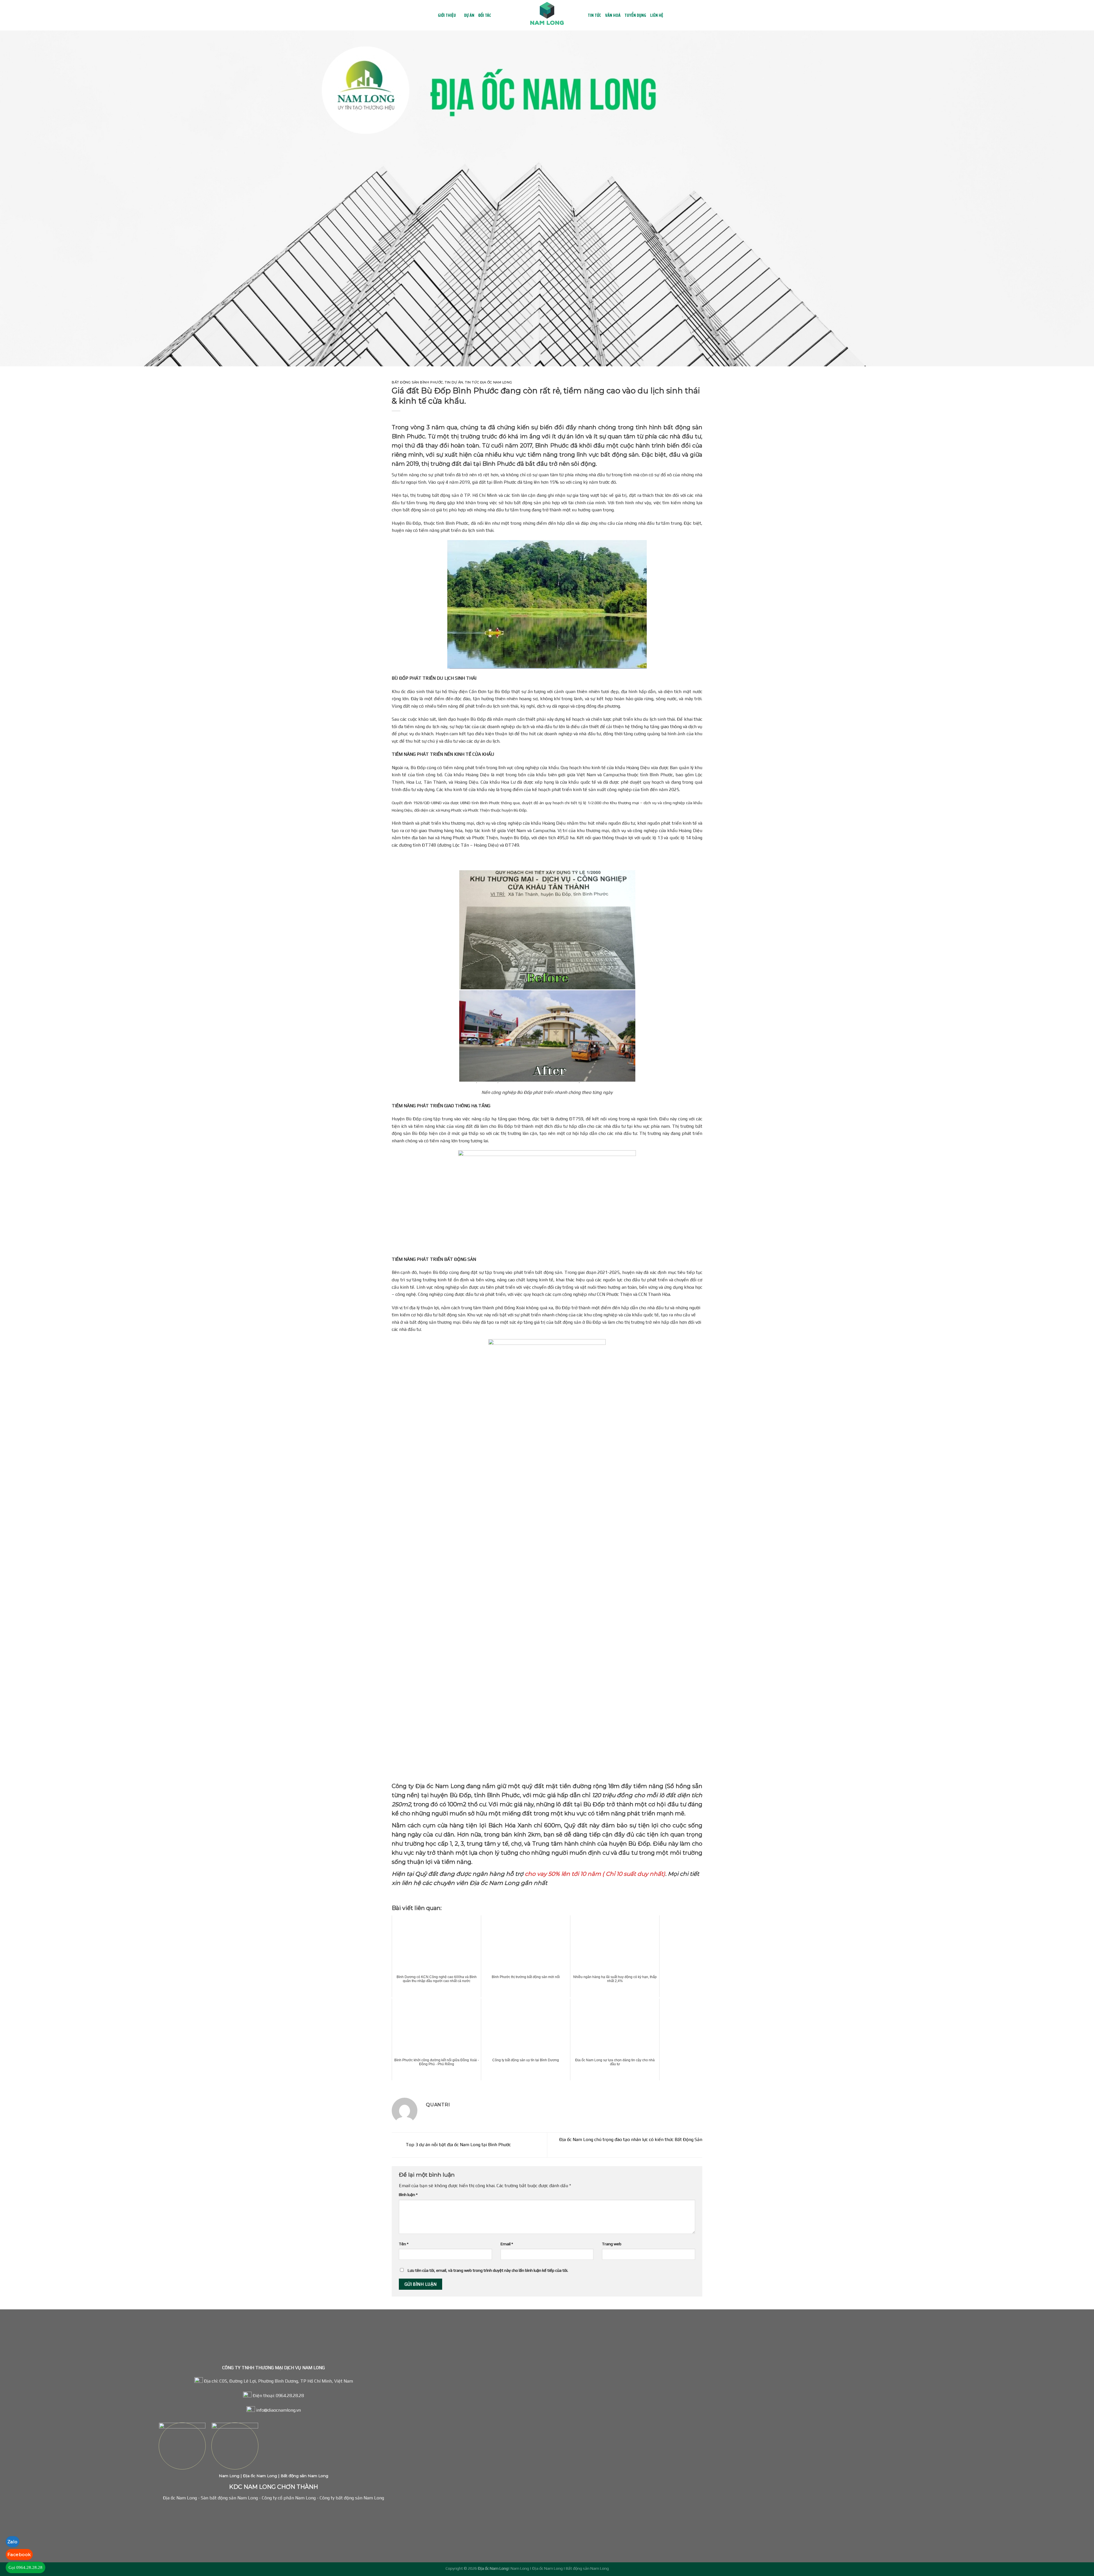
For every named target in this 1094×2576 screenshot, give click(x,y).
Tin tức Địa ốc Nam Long (488, 382)
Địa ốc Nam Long (259, 2476)
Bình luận (408, 2195)
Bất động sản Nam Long (304, 2476)
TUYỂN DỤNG (635, 15)
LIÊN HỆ (657, 15)
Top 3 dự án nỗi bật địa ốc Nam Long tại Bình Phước (458, 2145)
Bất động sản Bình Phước (417, 382)
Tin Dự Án (454, 382)
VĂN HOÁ (613, 15)
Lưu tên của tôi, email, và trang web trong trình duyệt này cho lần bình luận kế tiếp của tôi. (488, 2270)
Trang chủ (428, 15)
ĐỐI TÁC (485, 15)
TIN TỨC (594, 15)
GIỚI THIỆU (447, 15)
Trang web (612, 2244)
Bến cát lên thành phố (629, 2568)
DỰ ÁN (469, 15)
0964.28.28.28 (290, 2396)
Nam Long (229, 2476)
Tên (404, 2244)
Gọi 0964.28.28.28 (25, 2567)
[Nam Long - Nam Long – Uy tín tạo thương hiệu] (547, 15)
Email (507, 2244)
